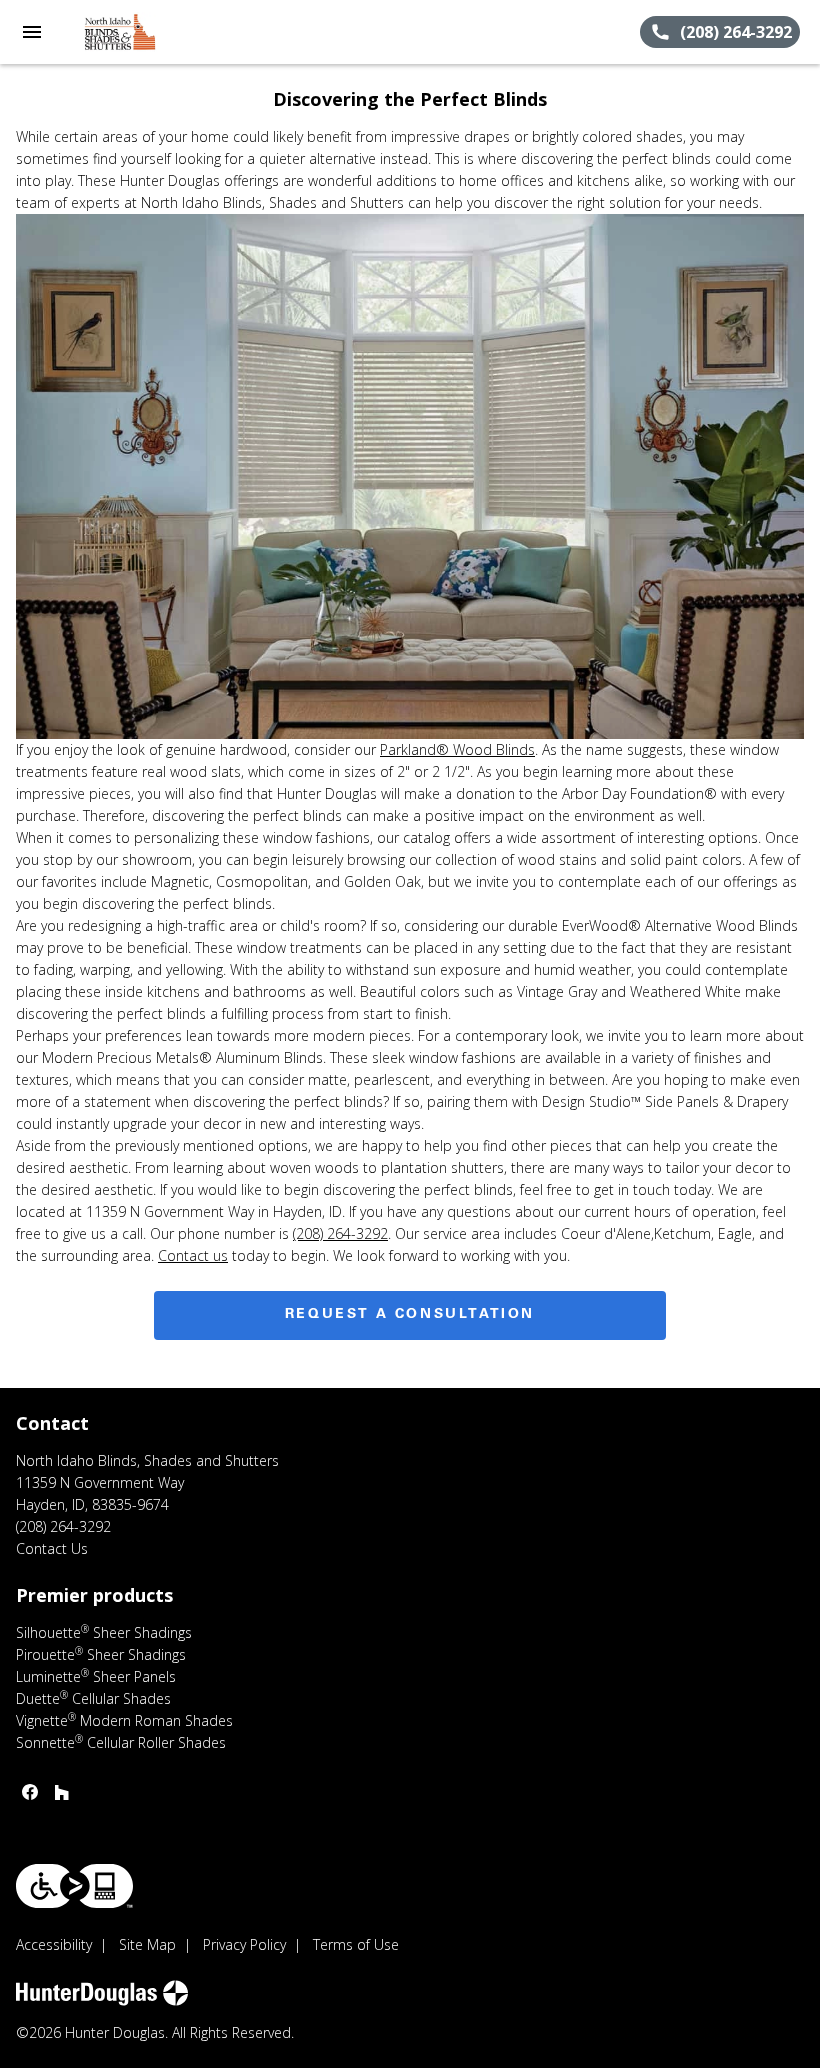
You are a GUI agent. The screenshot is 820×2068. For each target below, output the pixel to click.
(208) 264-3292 (340, 1233)
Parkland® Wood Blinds (457, 749)
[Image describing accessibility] (74, 1886)
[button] (32, 32)
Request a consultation (410, 1315)
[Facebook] (30, 1792)
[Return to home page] (124, 32)
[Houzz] (62, 1792)
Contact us (193, 1255)
